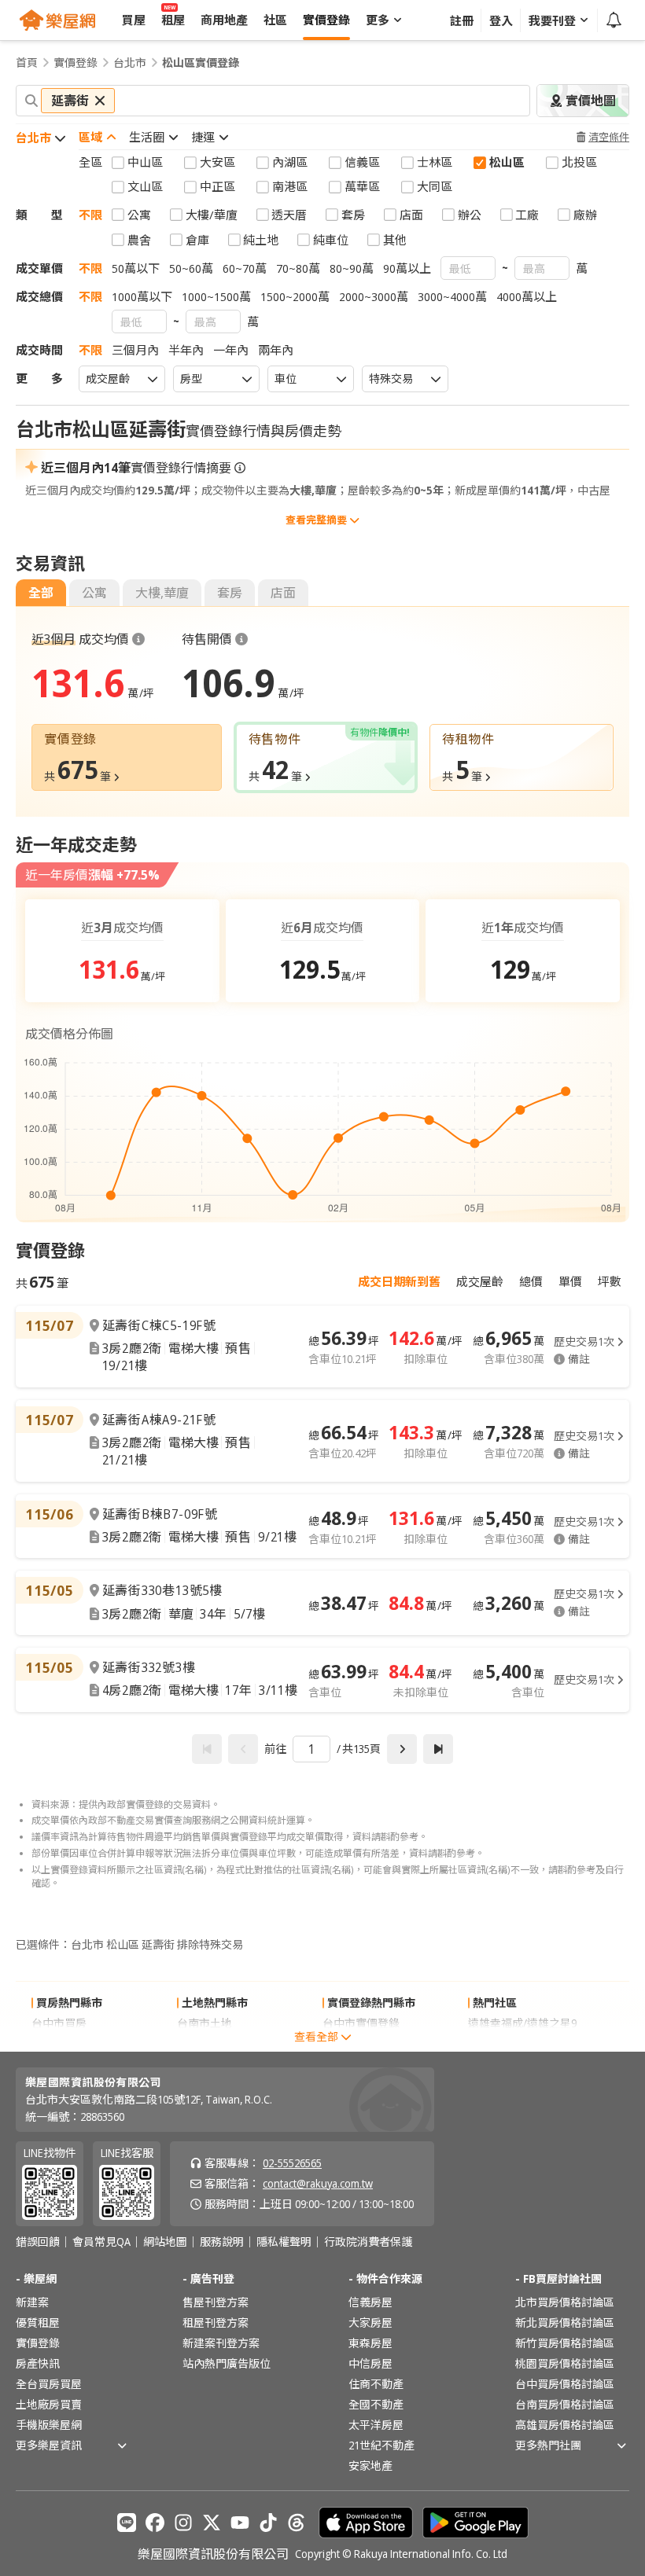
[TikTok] (268, 2523)
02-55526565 (292, 2163)
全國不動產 (376, 2404)
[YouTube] (240, 2523)
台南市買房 (59, 2043)
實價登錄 (76, 63)
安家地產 (370, 2466)
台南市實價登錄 (361, 2043)
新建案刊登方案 (221, 2343)
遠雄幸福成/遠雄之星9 (522, 2023)
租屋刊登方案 (216, 2322)
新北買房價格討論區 (565, 2322)
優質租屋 (38, 2322)
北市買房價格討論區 (565, 2302)
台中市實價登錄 (361, 2023)
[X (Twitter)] (212, 2523)
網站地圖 (165, 2242)
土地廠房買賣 (49, 2404)
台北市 (130, 63)
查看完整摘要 (316, 520)
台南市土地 (205, 2023)
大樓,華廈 (162, 593)
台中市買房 (59, 2023)
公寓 (94, 593)
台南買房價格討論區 (565, 2404)
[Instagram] (183, 2523)
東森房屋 (370, 2343)
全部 (41, 593)
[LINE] (127, 2523)
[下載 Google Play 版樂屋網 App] (475, 2523)
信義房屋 (370, 2302)
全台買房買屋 (49, 2384)
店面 (283, 593)
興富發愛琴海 (501, 2043)
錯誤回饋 (38, 2242)
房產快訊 (38, 2363)
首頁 (27, 63)
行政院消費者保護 (368, 2242)
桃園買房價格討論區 (565, 2363)
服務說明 (222, 2242)
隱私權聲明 (284, 2242)
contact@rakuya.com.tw (318, 2183)
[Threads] (297, 2523)
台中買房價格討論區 (565, 2384)
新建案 (32, 2302)
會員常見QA (101, 2242)
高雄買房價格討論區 (565, 2425)
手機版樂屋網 (49, 2425)
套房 (230, 593)
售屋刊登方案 (216, 2302)
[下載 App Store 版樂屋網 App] (366, 2523)
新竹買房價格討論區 (565, 2343)
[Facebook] (155, 2523)
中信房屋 (370, 2363)
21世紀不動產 (381, 2445)
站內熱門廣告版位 (227, 2363)
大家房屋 (370, 2322)
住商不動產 (376, 2384)
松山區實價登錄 (201, 63)
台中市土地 (205, 2043)
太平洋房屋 (376, 2425)
